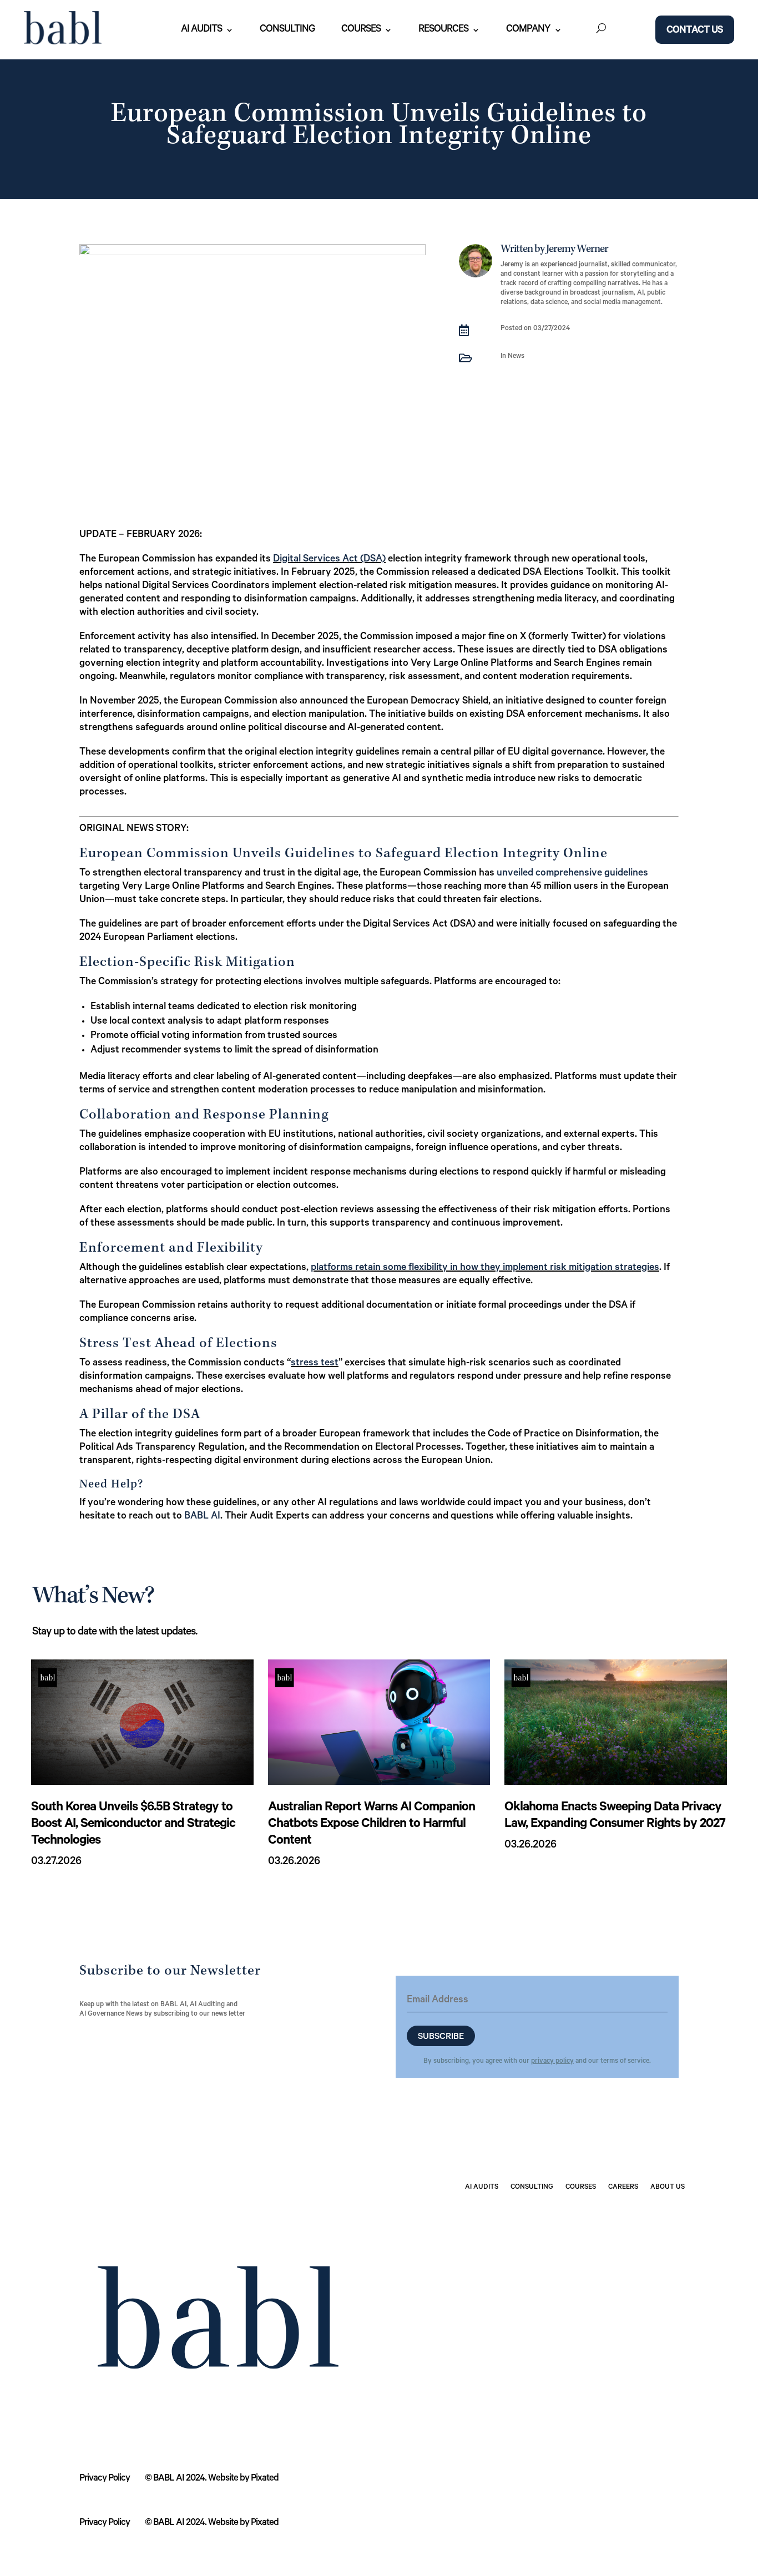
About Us (668, 2188)
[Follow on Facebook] (670, 2218)
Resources (443, 30)
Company (528, 30)
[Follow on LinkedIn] (625, 2218)
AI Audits (201, 30)
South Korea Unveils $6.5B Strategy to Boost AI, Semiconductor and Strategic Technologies (133, 1825)
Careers (623, 2188)
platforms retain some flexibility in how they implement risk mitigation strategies (485, 1268)
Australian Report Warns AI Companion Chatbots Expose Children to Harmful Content (372, 1825)
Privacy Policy (105, 2479)
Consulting (287, 30)
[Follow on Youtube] (648, 2218)
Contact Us (695, 31)
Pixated (265, 2479)
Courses (361, 30)
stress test (315, 1364)
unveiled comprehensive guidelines (572, 874)
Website (223, 2479)
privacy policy (552, 2062)
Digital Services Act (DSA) (329, 560)
